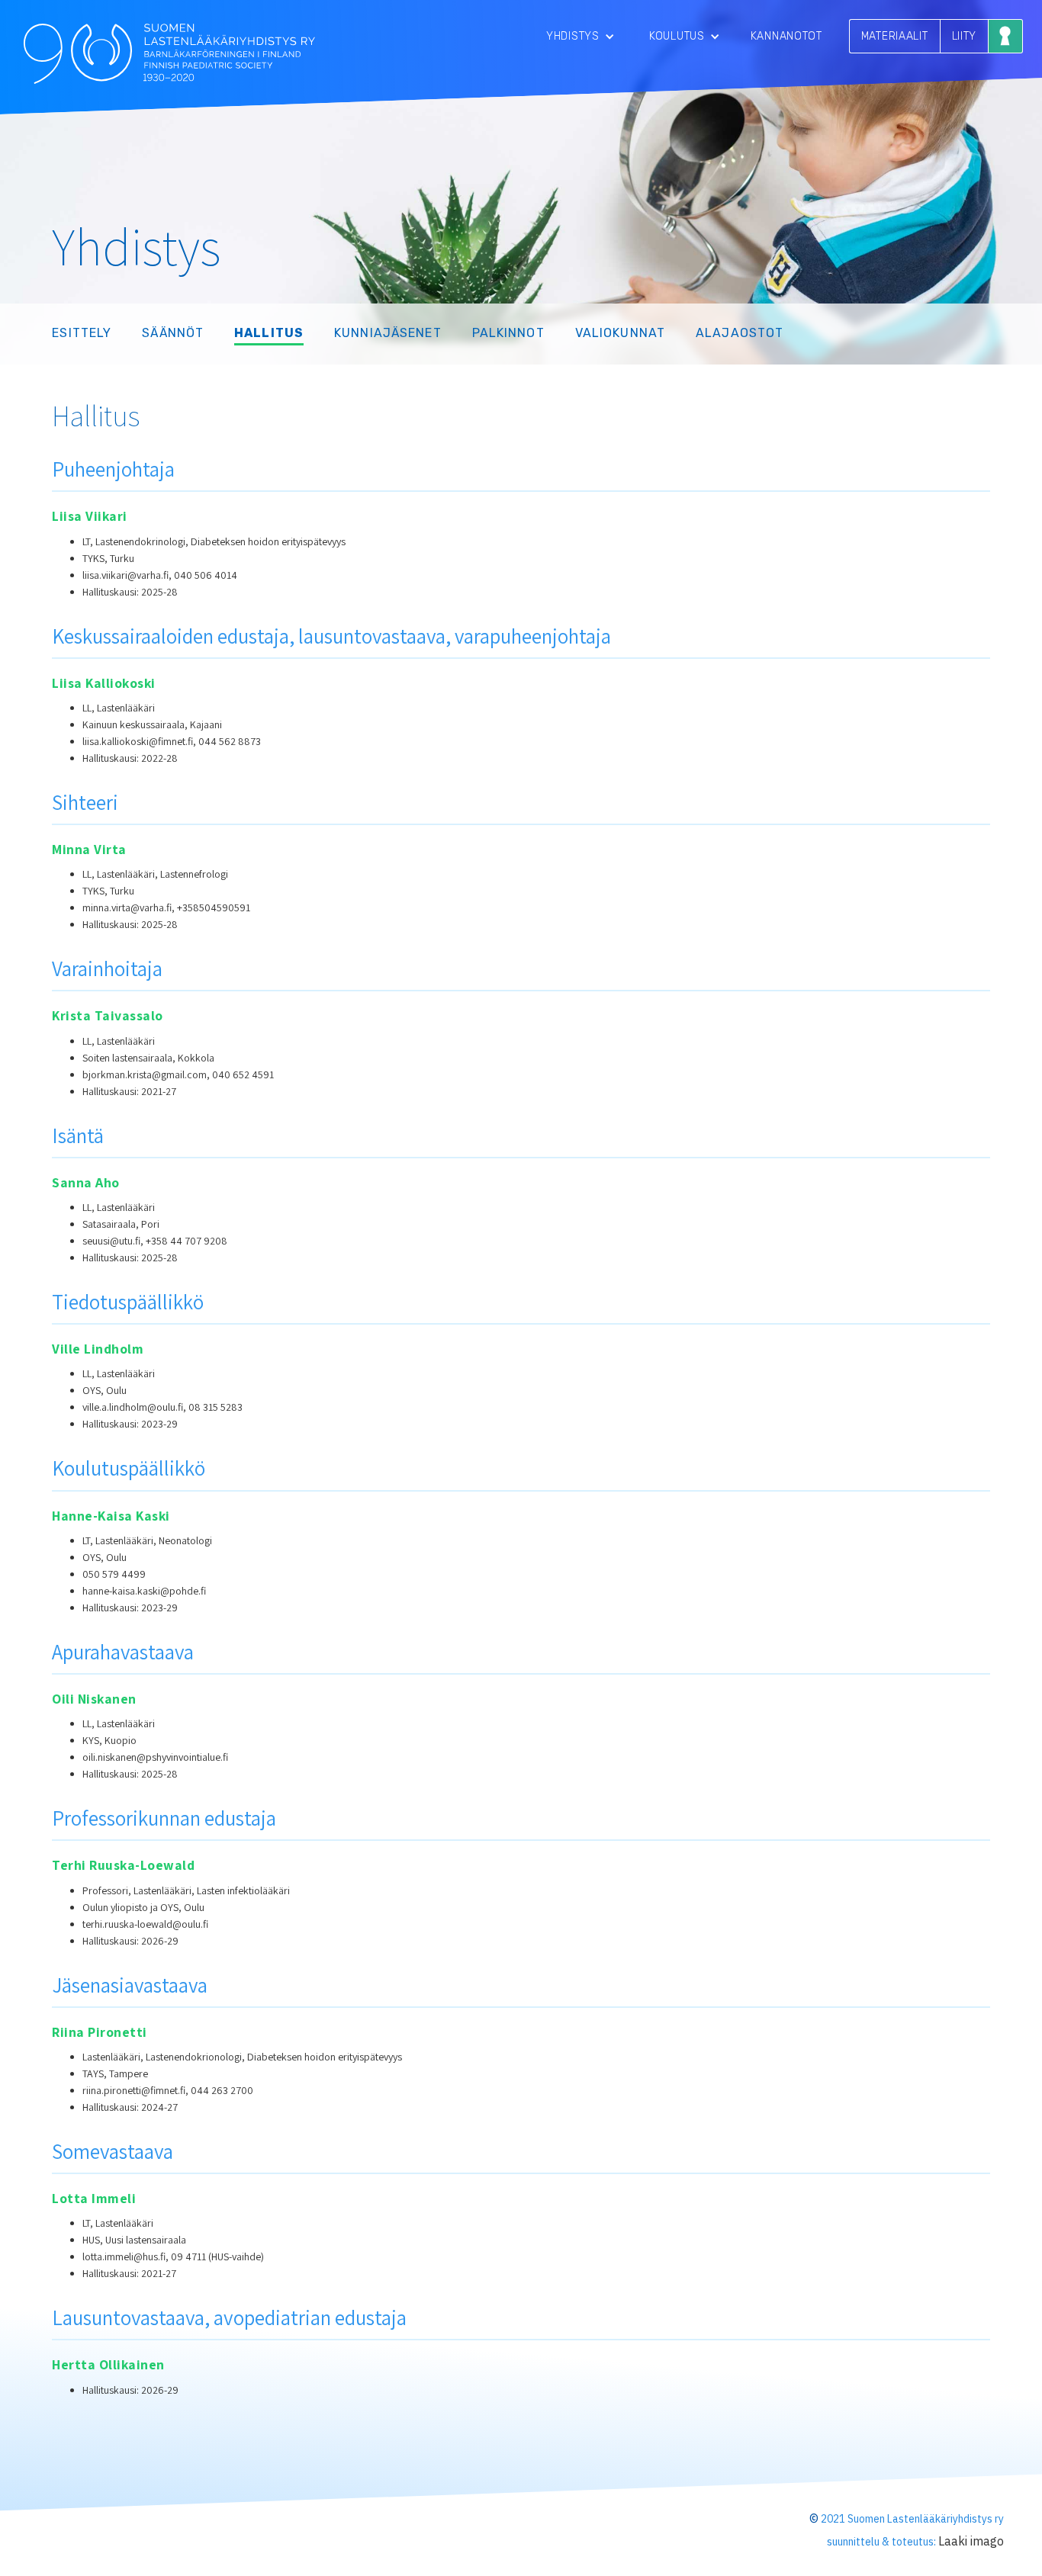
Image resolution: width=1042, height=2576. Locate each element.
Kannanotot (786, 36)
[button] (580, 36)
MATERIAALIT (895, 36)
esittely (82, 333)
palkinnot (508, 333)
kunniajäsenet (388, 333)
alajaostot (740, 333)
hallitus (269, 333)
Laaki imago (971, 2541)
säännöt (173, 333)
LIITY (965, 36)
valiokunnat (620, 333)
